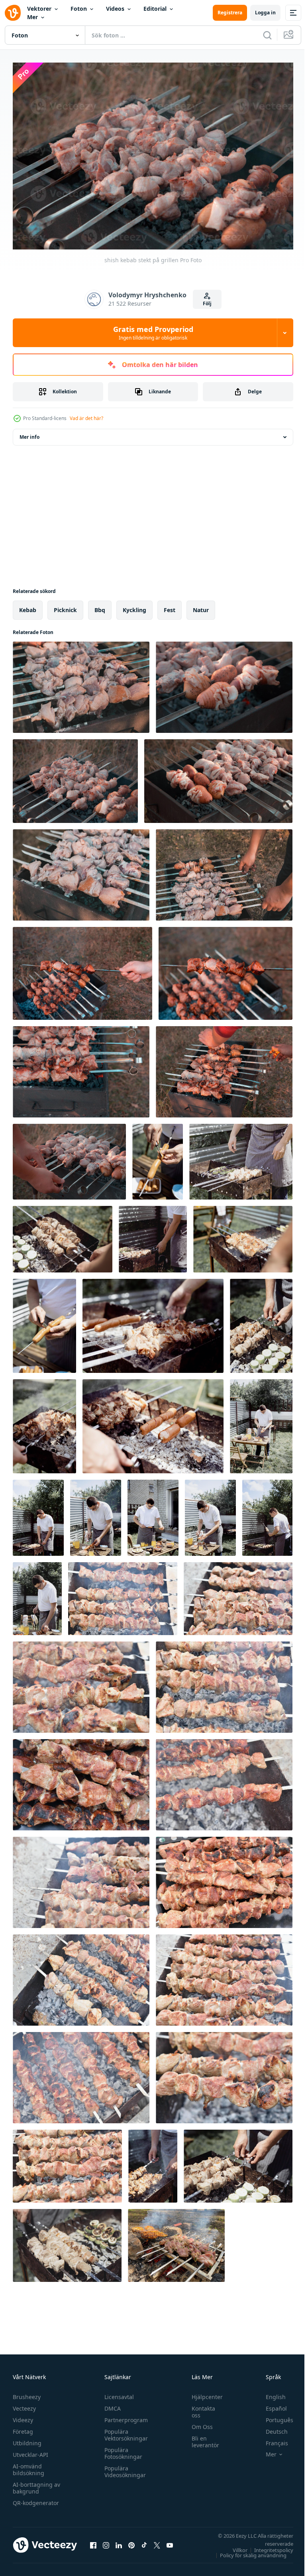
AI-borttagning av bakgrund (36, 2484)
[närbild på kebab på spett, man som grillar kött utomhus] (63, 1235)
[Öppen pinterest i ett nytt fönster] (131, 2541)
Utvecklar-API (30, 2451)
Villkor (234, 2546)
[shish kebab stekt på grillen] (81, 683)
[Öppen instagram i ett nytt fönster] (106, 2541)
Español (270, 2404)
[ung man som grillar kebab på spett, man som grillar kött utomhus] (241, 1158)
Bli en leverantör (201, 2438)
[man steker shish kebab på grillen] (224, 871)
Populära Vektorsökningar (124, 2431)
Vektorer (39, 9)
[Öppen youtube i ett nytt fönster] (170, 2541)
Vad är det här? (86, 418)
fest (170, 606)
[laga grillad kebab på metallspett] (238, 2162)
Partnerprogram (124, 2416)
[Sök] (267, 35)
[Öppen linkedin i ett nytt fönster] (119, 2541)
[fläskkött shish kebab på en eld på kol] (123, 1595)
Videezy (23, 2416)
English (270, 2393)
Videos (115, 9)
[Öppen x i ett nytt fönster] (157, 2541)
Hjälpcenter (203, 2393)
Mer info (29, 433)
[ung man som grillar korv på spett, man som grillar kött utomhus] (158, 1158)
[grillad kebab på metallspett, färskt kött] (153, 2162)
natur (201, 606)
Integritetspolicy (268, 2546)
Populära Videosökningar (123, 2468)
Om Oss (198, 2423)
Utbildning (27, 2439)
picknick (65, 606)
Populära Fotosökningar (121, 2449)
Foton (79, 9)
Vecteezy (24, 2404)
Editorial (155, 9)
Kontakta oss (199, 2408)
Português (274, 2416)
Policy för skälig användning (247, 2551)
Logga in (265, 13)
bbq (100, 606)
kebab (28, 606)
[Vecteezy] (13, 13)
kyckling (134, 606)
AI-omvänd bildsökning (28, 2466)
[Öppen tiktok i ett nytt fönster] (144, 2541)
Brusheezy (27, 2393)
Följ (207, 303)
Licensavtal (117, 2393)
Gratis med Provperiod (153, 333)
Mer (32, 17)
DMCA (111, 2404)
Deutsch (271, 2428)
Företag (23, 2428)
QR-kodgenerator (36, 2499)
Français (271, 2439)
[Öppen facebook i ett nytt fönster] (93, 2541)
